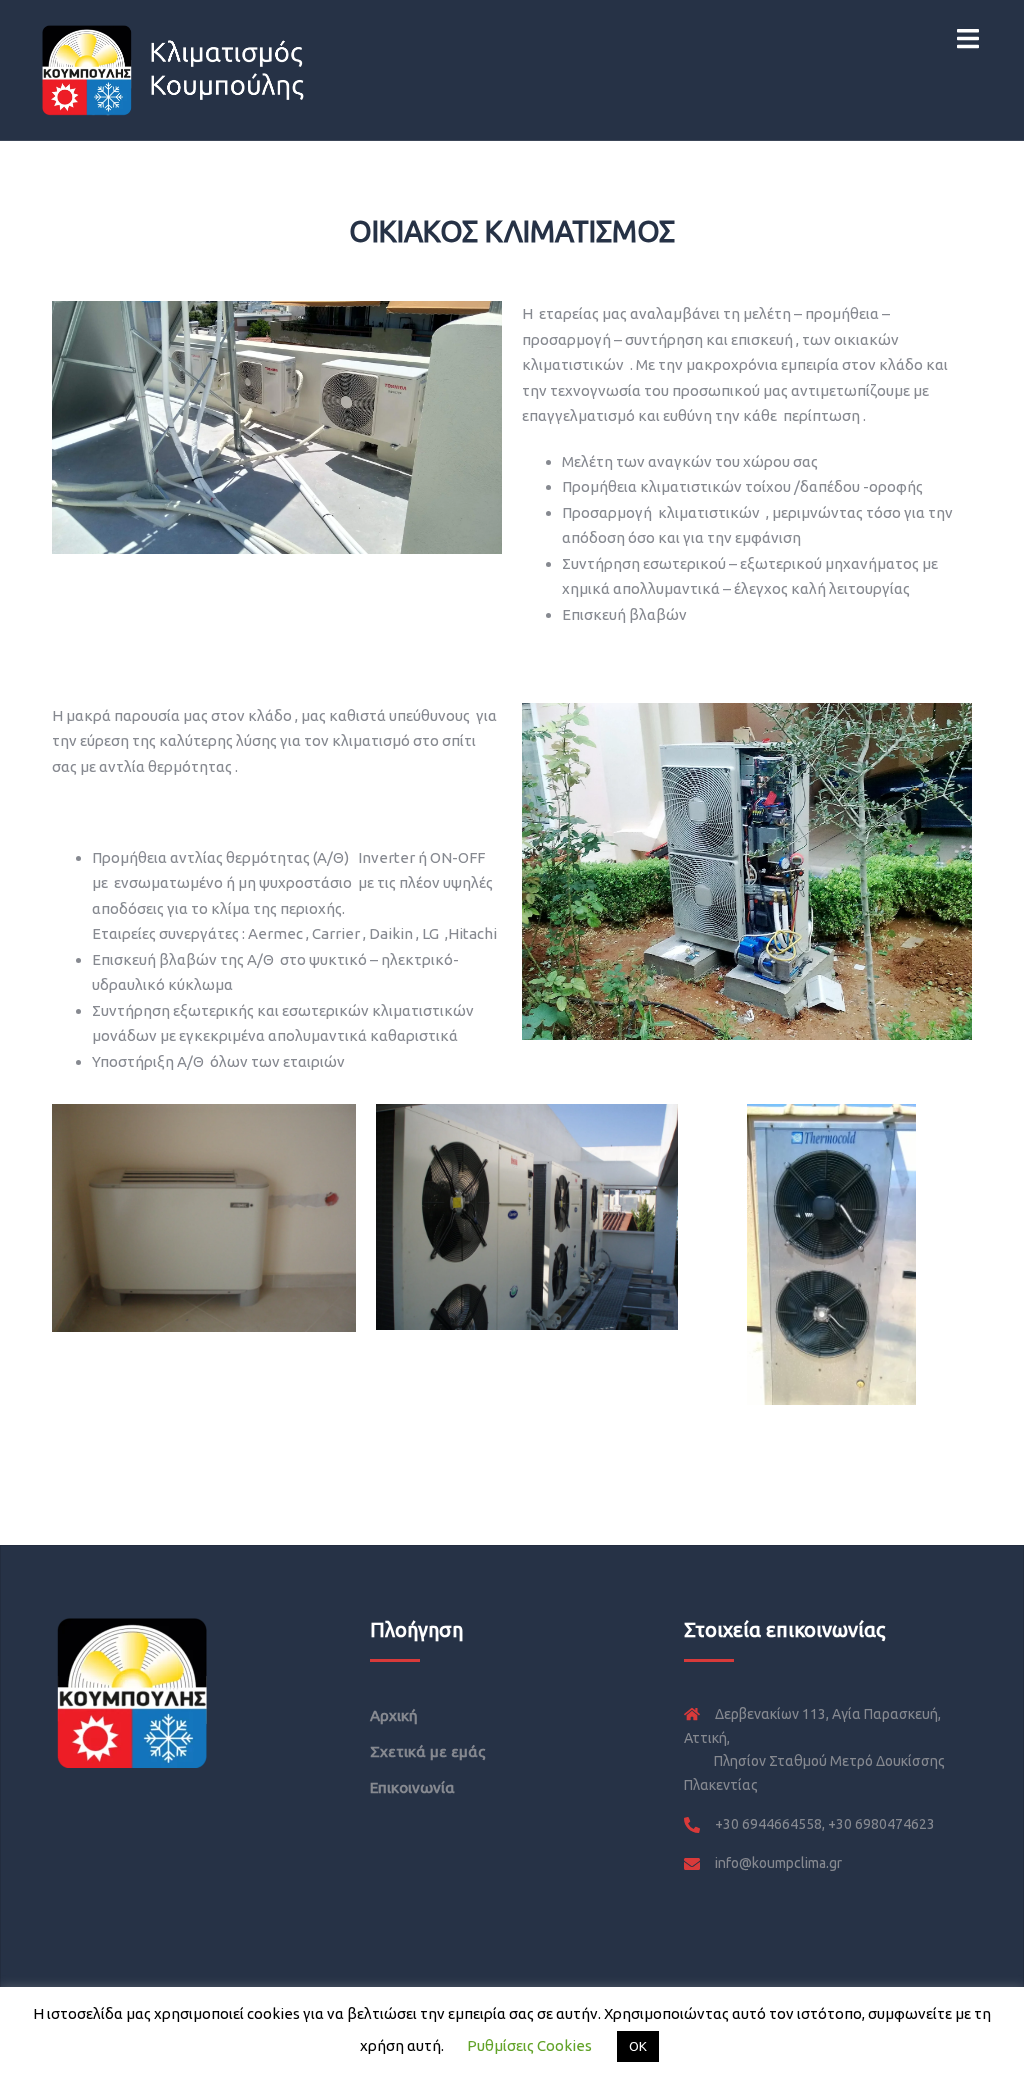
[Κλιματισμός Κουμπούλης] (173, 68)
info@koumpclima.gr (778, 1863)
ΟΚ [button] (638, 2046)
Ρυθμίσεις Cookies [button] (529, 2045)
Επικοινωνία (412, 1787)
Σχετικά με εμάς (428, 1751)
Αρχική (394, 1715)
